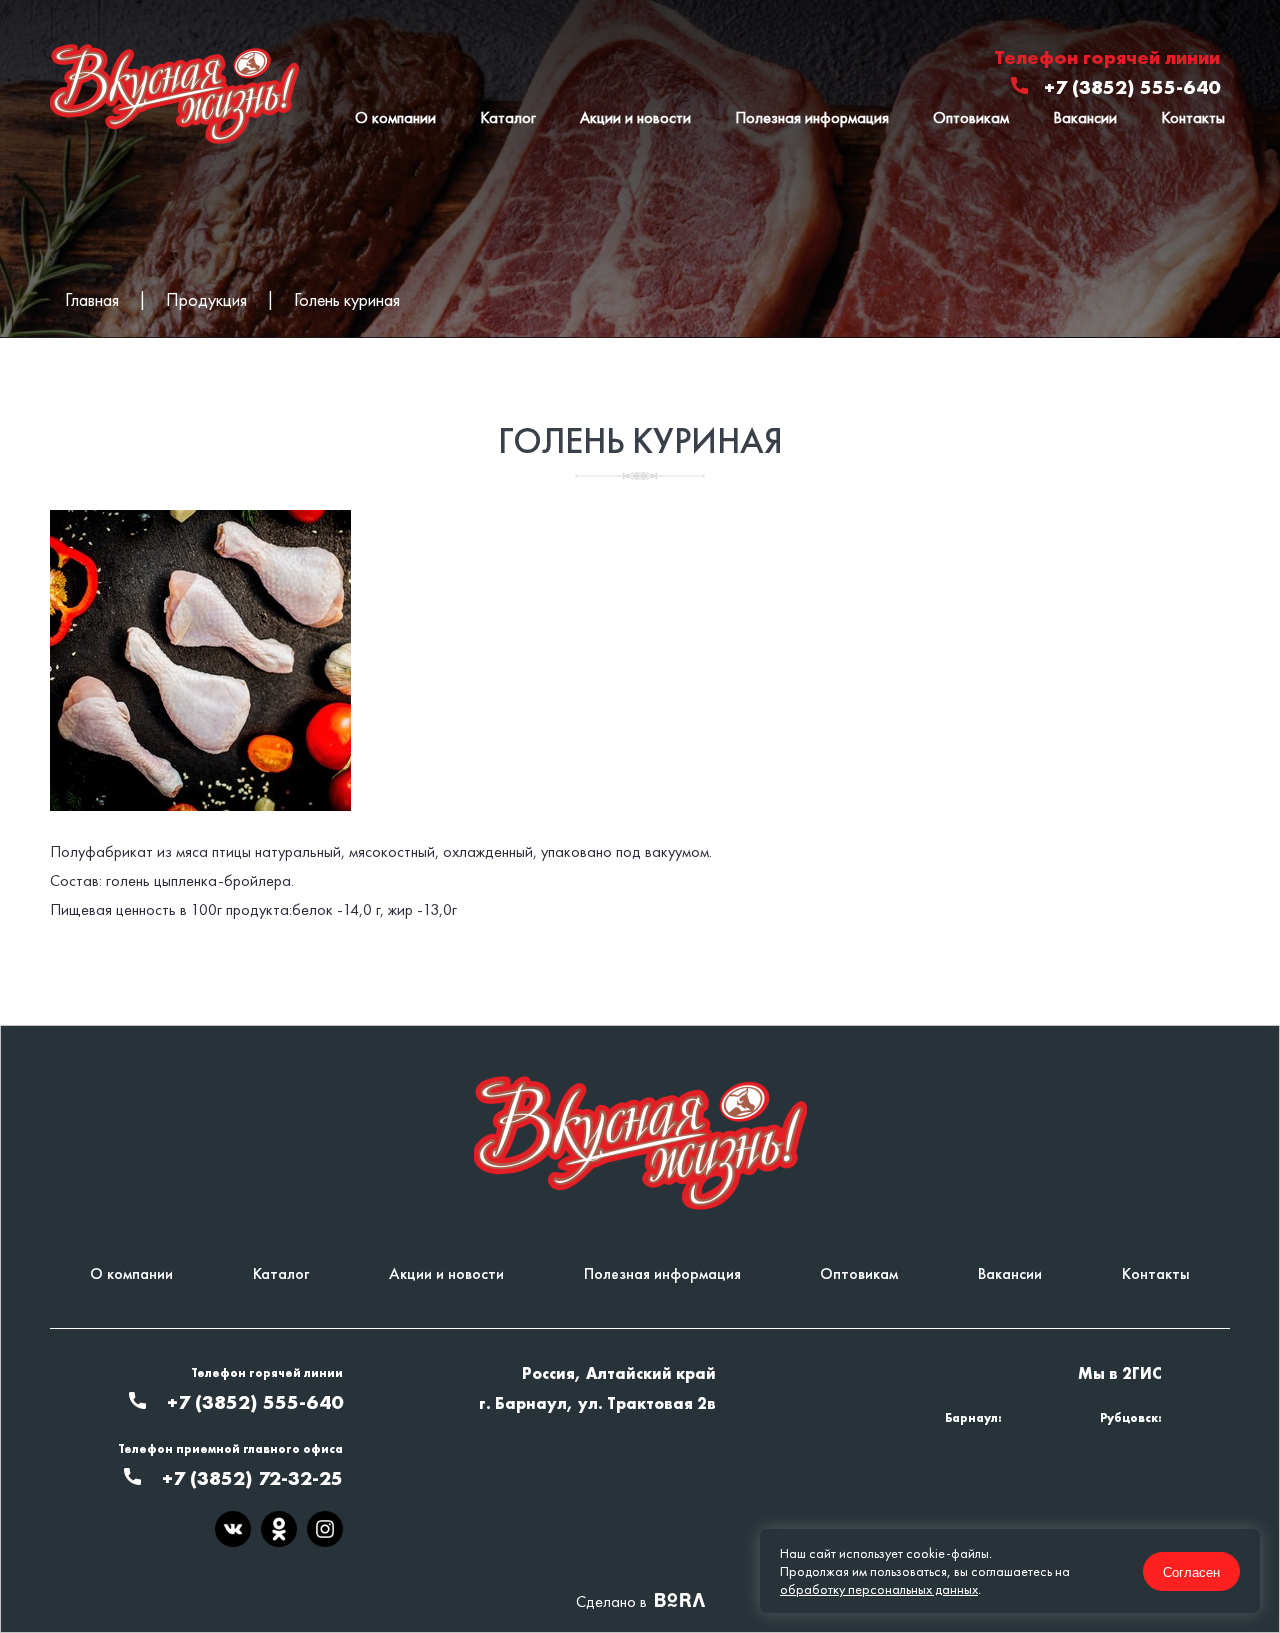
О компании (395, 117)
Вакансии (1085, 117)
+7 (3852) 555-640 (1132, 87)
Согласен (1191, 1571)
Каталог (508, 117)
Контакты (1193, 117)
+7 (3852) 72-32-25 (252, 1478)
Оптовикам (971, 117)
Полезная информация (812, 117)
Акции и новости (635, 117)
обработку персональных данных (879, 1589)
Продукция (206, 299)
